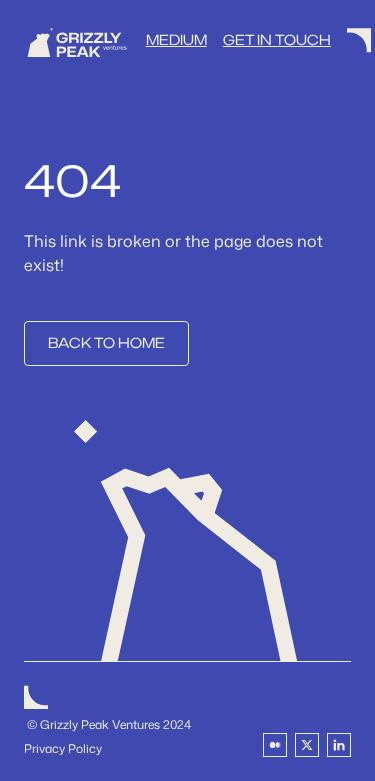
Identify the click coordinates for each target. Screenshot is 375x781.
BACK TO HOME (106, 343)
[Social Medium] (275, 745)
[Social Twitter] (307, 745)
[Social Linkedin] (339, 745)
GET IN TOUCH (277, 40)
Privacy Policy (63, 748)
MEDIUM (176, 40)
